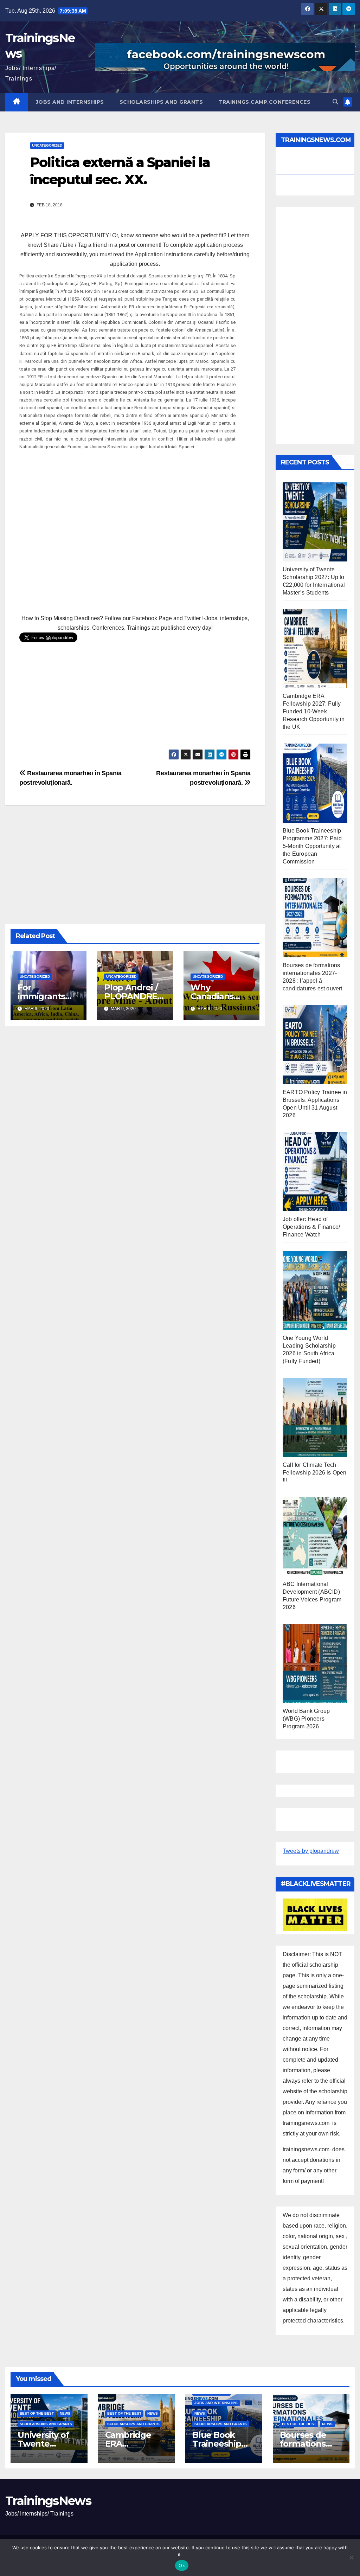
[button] (335, 102)
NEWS (65, 2413)
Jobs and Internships (70, 102)
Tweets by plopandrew (311, 1851)
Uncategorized (47, 145)
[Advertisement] (135, 529)
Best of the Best (37, 2413)
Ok (182, 2565)
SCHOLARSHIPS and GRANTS (161, 102)
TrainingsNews (48, 2501)
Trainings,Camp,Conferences (264, 102)
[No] (351, 2557)
